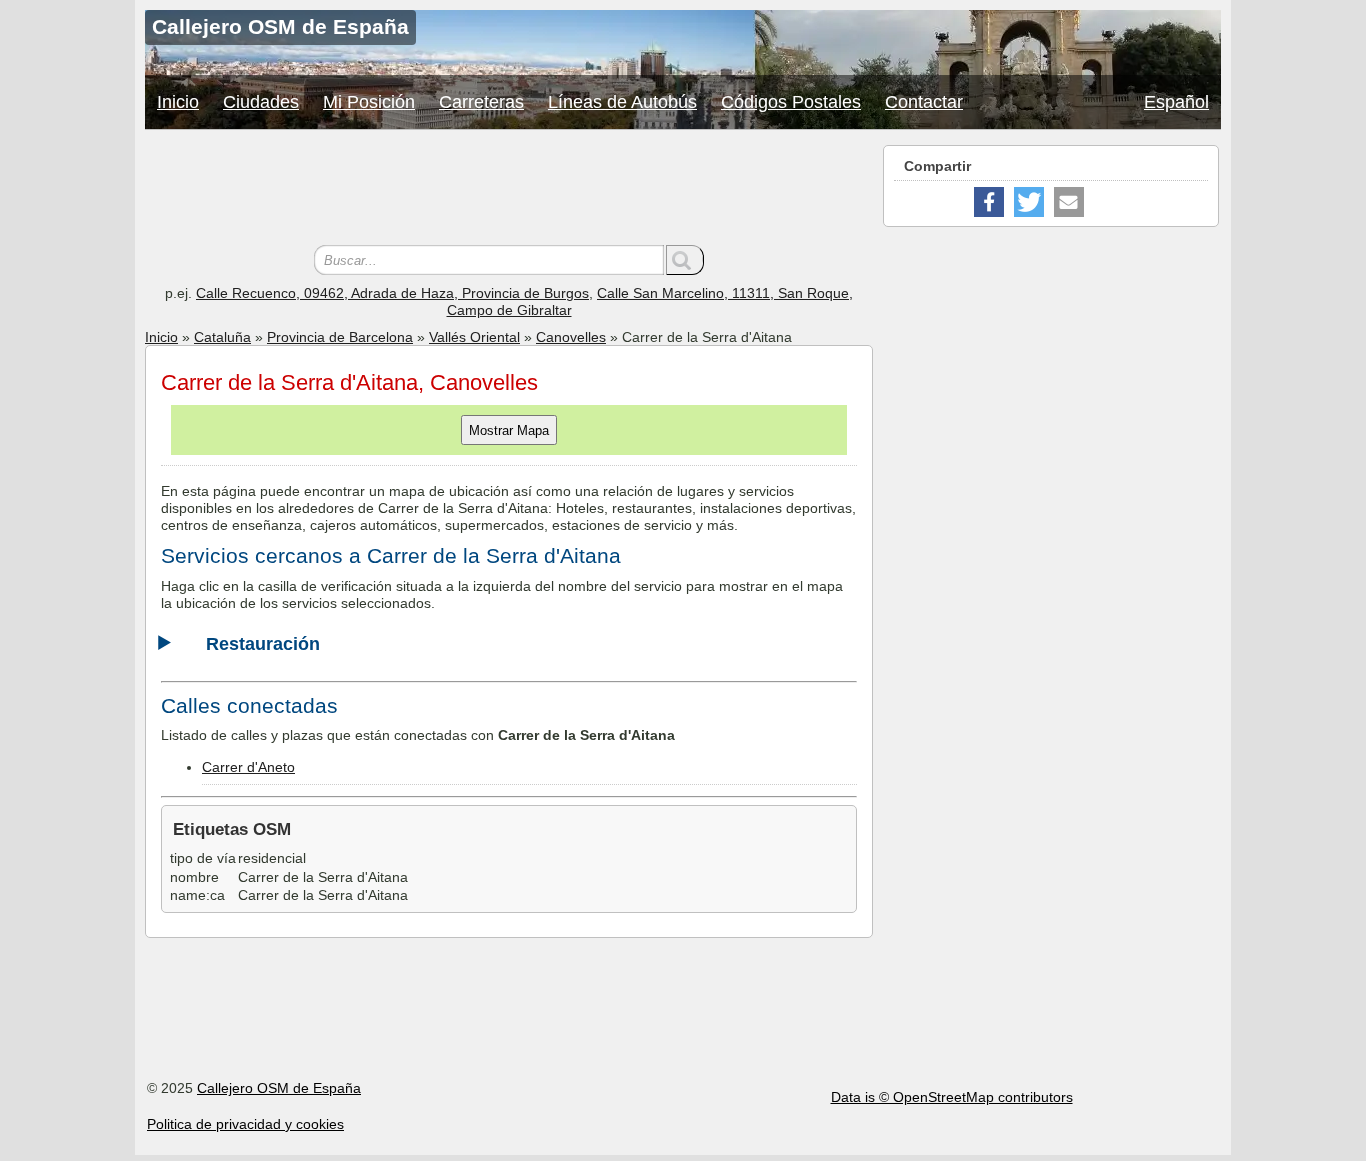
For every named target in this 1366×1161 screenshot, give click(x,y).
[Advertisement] (509, 190)
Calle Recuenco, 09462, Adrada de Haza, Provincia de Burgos (392, 293)
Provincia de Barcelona (340, 337)
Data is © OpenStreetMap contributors (952, 1097)
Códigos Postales (791, 102)
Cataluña (222, 337)
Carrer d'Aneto (248, 767)
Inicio (178, 102)
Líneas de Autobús (622, 102)
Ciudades (261, 102)
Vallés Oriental (474, 337)
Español (1176, 102)
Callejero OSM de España (279, 1088)
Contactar (924, 102)
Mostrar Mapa (509, 430)
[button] (989, 202)
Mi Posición (369, 102)
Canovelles (571, 337)
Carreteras (481, 102)
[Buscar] (685, 260)
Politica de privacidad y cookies (245, 1124)
